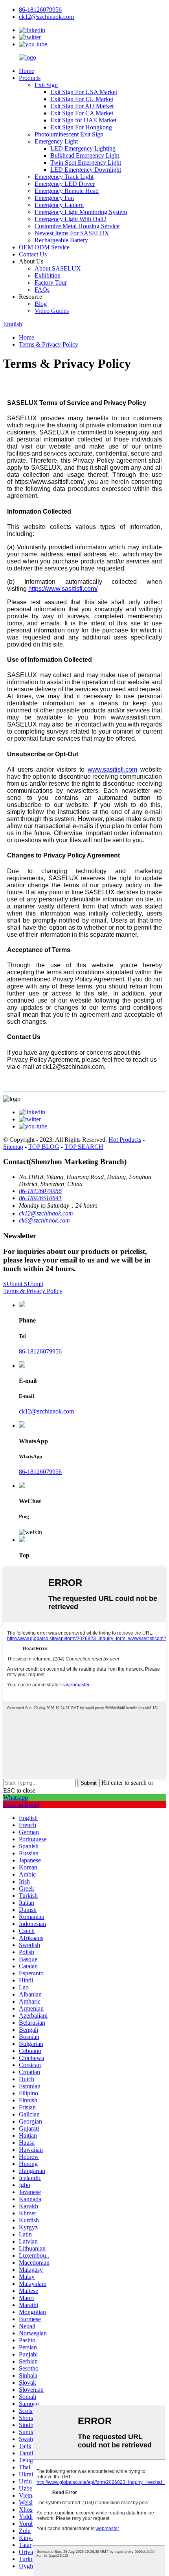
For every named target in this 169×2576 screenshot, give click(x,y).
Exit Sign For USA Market (84, 92)
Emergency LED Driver (65, 184)
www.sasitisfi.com (112, 769)
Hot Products (125, 1140)
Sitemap (13, 1147)
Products (30, 78)
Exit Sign (46, 85)
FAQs (42, 290)
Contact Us (33, 254)
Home (27, 71)
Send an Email (21, 1805)
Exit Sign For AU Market (82, 106)
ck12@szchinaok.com (46, 1411)
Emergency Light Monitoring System (81, 212)
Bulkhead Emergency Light (85, 155)
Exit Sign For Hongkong (81, 127)
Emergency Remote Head (67, 191)
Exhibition (48, 275)
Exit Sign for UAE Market (83, 120)
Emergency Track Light (64, 177)
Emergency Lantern (59, 205)
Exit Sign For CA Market (82, 113)
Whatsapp (16, 1798)
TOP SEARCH (84, 1147)
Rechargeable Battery (61, 240)
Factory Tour (51, 282)
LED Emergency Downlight (86, 170)
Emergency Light (56, 141)
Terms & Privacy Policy (49, 344)
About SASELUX (58, 268)
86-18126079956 (40, 1351)
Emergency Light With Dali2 (71, 219)
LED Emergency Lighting (83, 148)
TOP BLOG (44, 1147)
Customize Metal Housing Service (77, 226)
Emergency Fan (54, 198)
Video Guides (52, 311)
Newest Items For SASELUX (72, 233)
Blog (41, 304)
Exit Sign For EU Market (82, 99)
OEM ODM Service (44, 247)
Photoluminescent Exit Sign (69, 134)
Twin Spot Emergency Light (86, 163)
